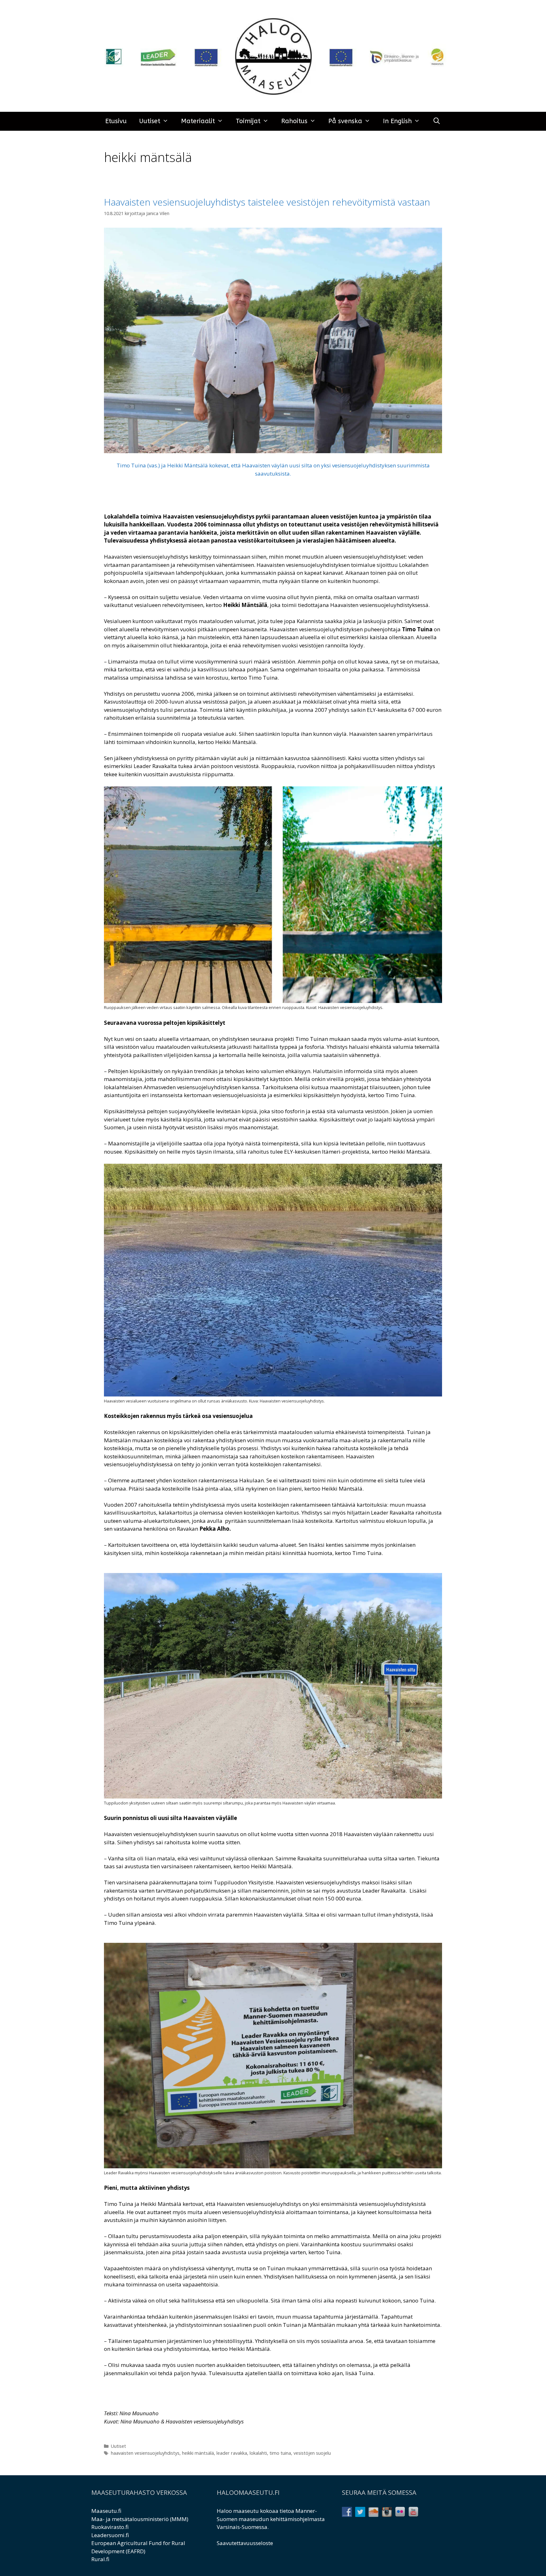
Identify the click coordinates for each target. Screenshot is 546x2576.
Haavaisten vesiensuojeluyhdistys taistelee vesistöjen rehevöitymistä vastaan (267, 202)
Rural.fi (100, 2559)
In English (397, 121)
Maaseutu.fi (106, 2511)
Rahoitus (294, 121)
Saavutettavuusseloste (245, 2543)
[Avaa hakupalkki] (437, 121)
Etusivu (116, 121)
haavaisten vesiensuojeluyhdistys (145, 2453)
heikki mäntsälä (198, 2453)
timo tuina (280, 2453)
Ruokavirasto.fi (110, 2527)
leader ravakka (232, 2453)
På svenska (345, 121)
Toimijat (248, 121)
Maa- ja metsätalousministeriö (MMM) (140, 2519)
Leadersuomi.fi (110, 2535)
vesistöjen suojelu (312, 2453)
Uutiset (150, 121)
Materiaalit (198, 121)
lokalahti (258, 2453)
